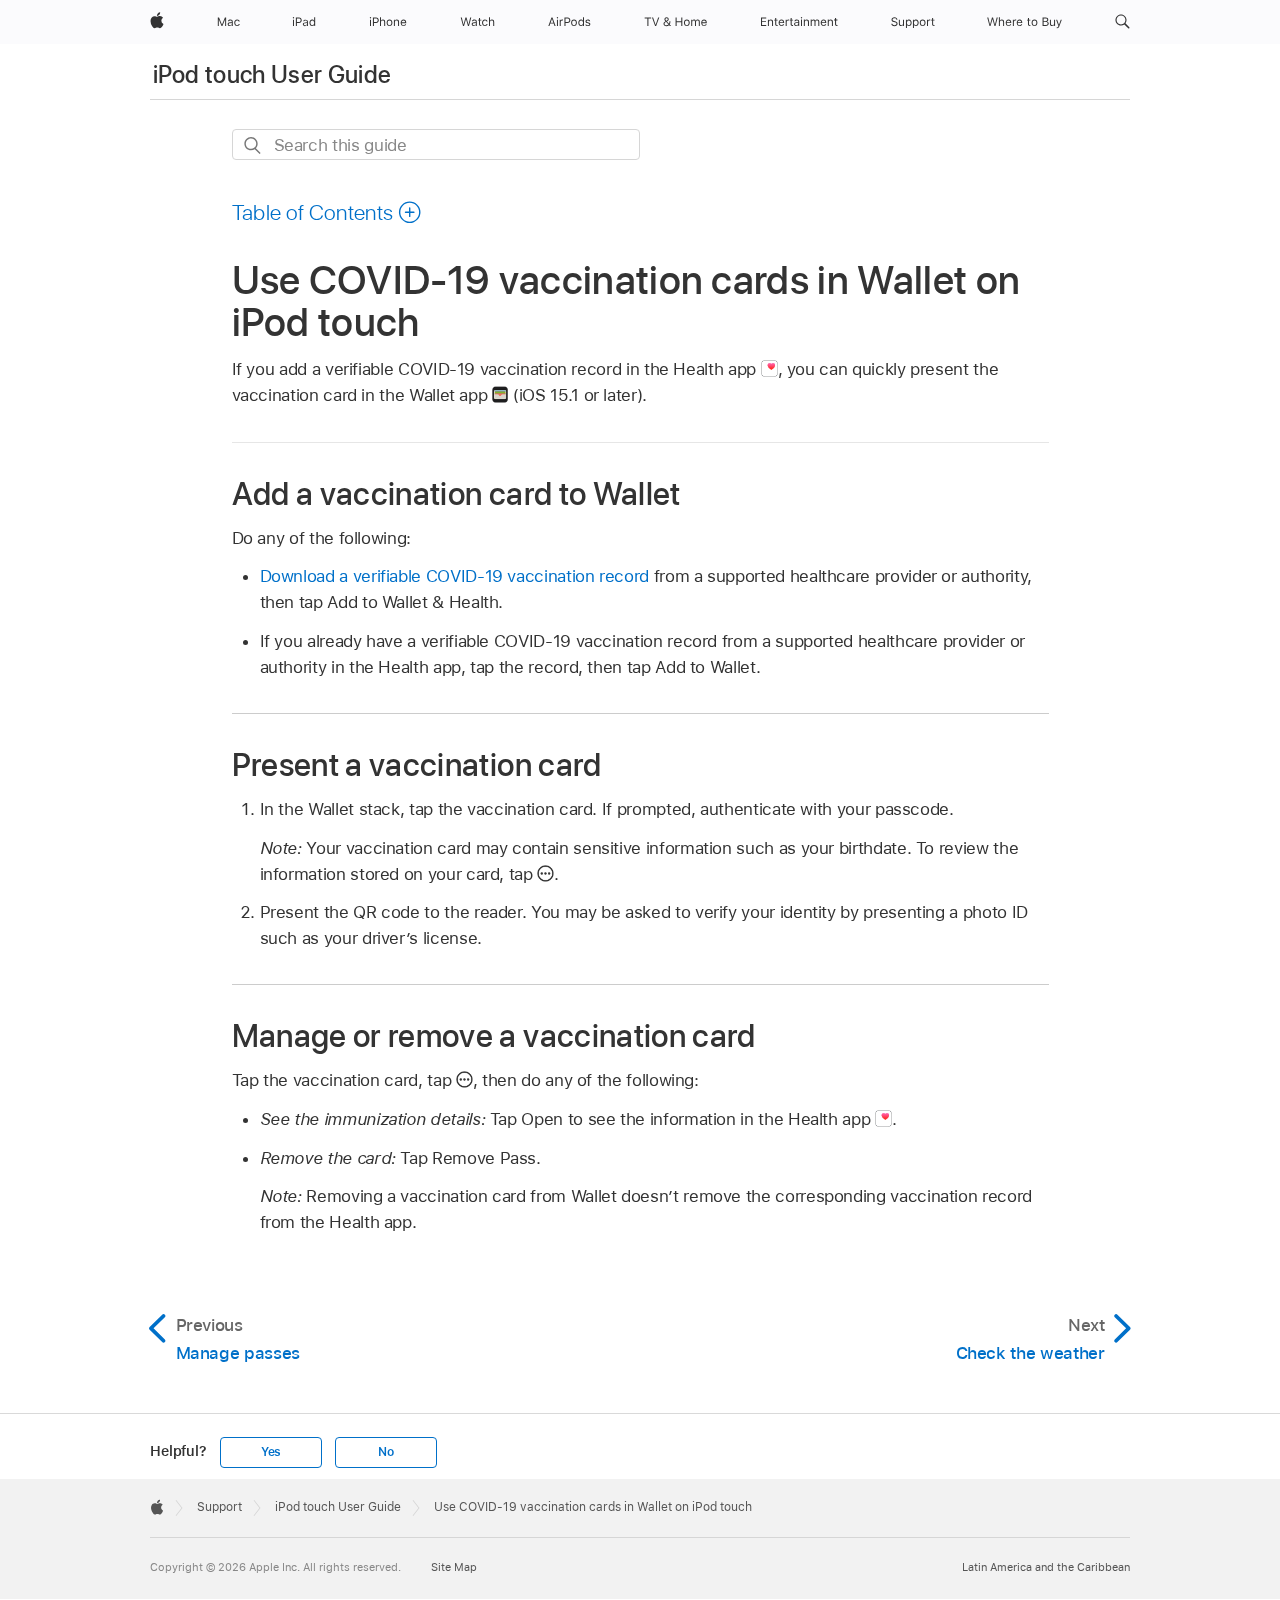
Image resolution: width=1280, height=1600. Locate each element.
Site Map (454, 1567)
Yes (271, 1452)
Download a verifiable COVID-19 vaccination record (455, 576)
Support (219, 1507)
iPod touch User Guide (272, 74)
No (386, 1452)
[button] (1122, 22)
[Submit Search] (253, 145)
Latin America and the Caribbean (1046, 1567)
